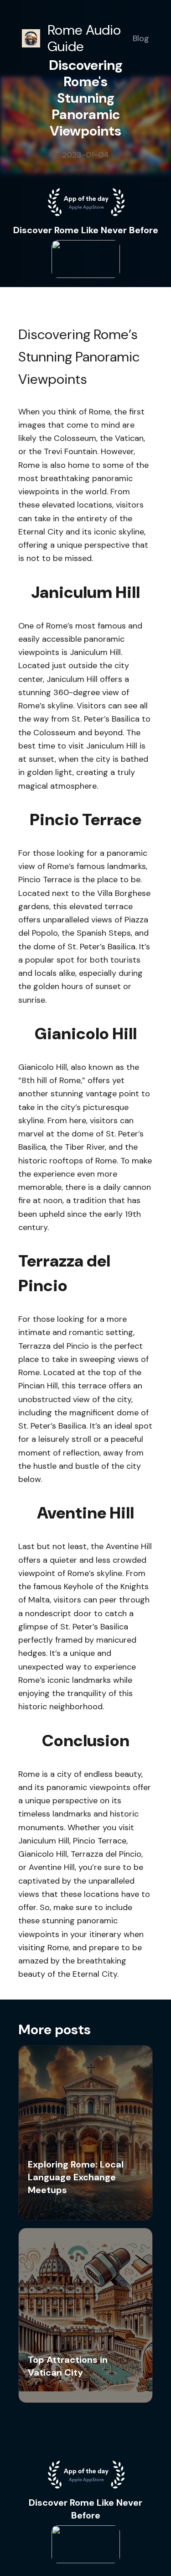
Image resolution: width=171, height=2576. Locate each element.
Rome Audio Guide (84, 38)
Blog (141, 38)
